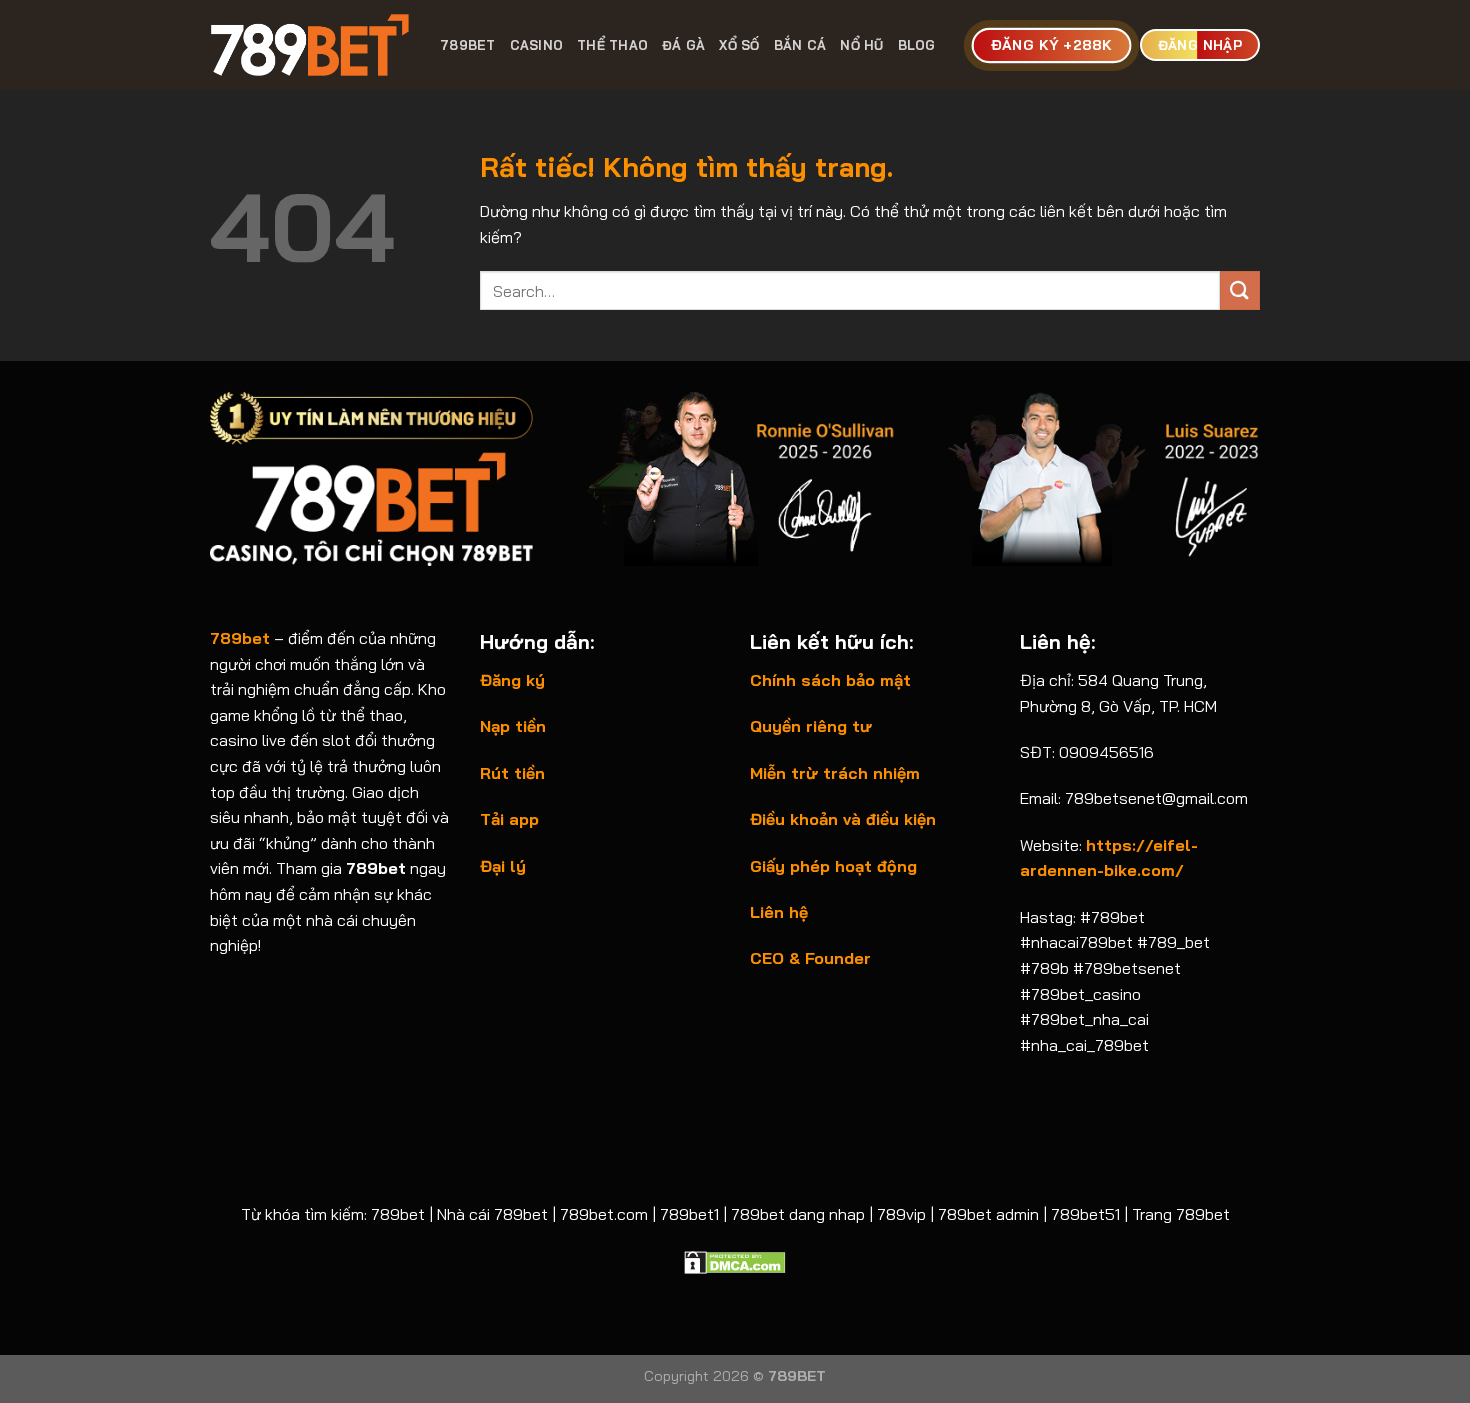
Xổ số (739, 45)
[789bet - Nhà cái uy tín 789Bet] (310, 45)
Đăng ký (512, 680)
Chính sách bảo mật (830, 680)
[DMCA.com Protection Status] (735, 1260)
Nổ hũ (861, 45)
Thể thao (612, 45)
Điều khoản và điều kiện (843, 819)
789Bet (468, 45)
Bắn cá (800, 45)
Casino (537, 45)
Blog (917, 45)
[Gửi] (1240, 290)
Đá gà (683, 45)
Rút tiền (512, 773)
